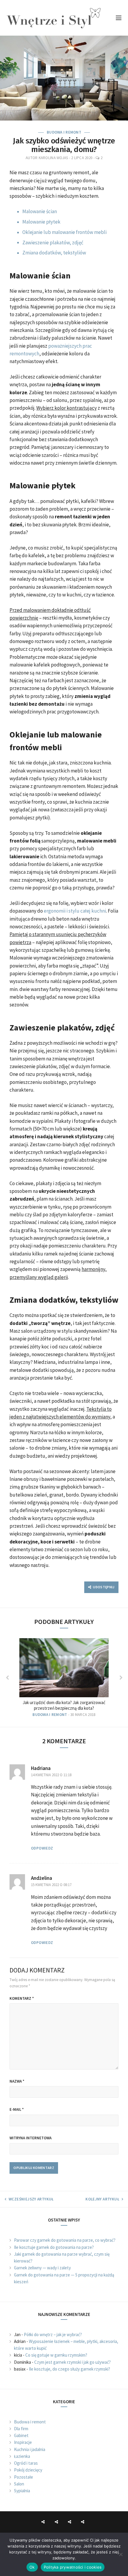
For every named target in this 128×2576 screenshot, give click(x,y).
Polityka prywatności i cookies (73, 2567)
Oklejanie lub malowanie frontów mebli (64, 232)
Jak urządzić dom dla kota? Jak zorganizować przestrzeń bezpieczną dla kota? (64, 1705)
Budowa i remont (64, 132)
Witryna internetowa (31, 2138)
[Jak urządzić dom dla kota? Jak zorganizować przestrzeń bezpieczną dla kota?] (64, 1668)
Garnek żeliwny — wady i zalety (42, 2268)
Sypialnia (22, 2491)
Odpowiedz (42, 1848)
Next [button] (121, 1678)
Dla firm (21, 2429)
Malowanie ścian (40, 211)
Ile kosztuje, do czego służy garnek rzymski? (70, 2369)
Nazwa (17, 2081)
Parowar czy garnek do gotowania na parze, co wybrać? (65, 2240)
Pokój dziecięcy (28, 2470)
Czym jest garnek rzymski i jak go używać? (72, 2362)
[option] (64, 1678)
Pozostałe (24, 2477)
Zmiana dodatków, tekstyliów (54, 253)
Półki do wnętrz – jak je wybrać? (53, 2334)
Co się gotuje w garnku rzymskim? (56, 2355)
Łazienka (22, 2456)
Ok (32, 2567)
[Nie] (121, 2554)
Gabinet (21, 2435)
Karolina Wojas (53, 158)
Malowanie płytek (41, 222)
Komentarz (22, 1998)
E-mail (17, 2109)
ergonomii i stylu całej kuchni (75, 911)
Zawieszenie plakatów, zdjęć (53, 243)
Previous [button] (7, 1678)
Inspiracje (23, 2442)
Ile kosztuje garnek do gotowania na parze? (54, 2247)
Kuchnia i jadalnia (30, 2449)
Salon (19, 2484)
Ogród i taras (26, 2463)
